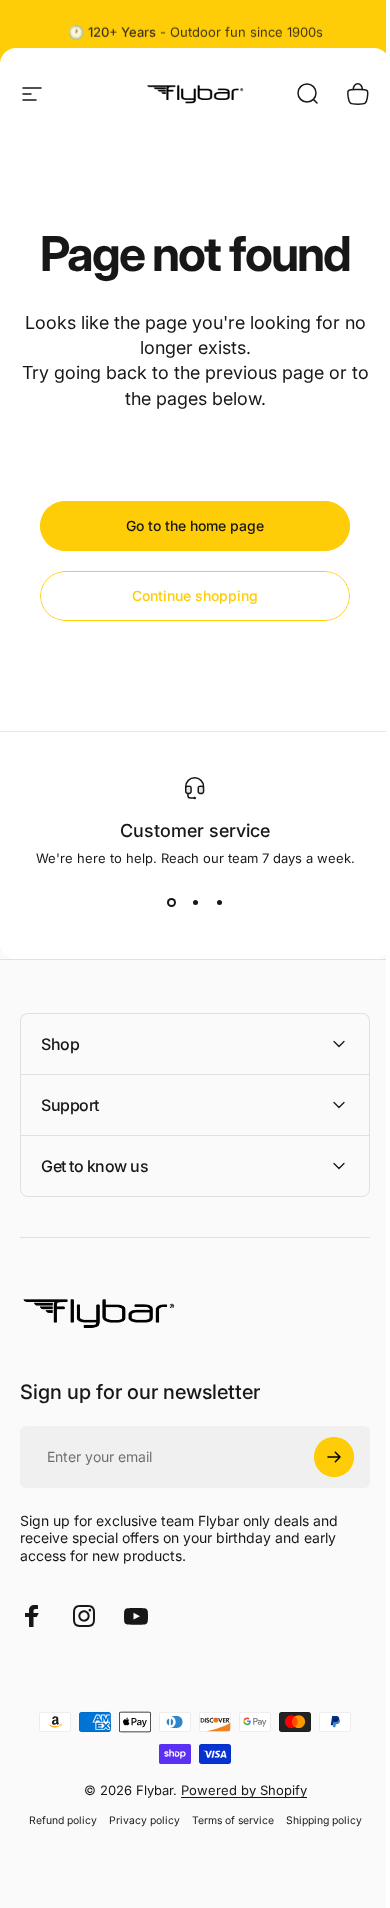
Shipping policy (316, 1820)
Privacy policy (136, 1820)
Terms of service (225, 1820)
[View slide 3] (219, 902)
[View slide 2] (195, 902)
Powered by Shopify (236, 1790)
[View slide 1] (171, 902)
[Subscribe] (319, 1457)
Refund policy (55, 1820)
